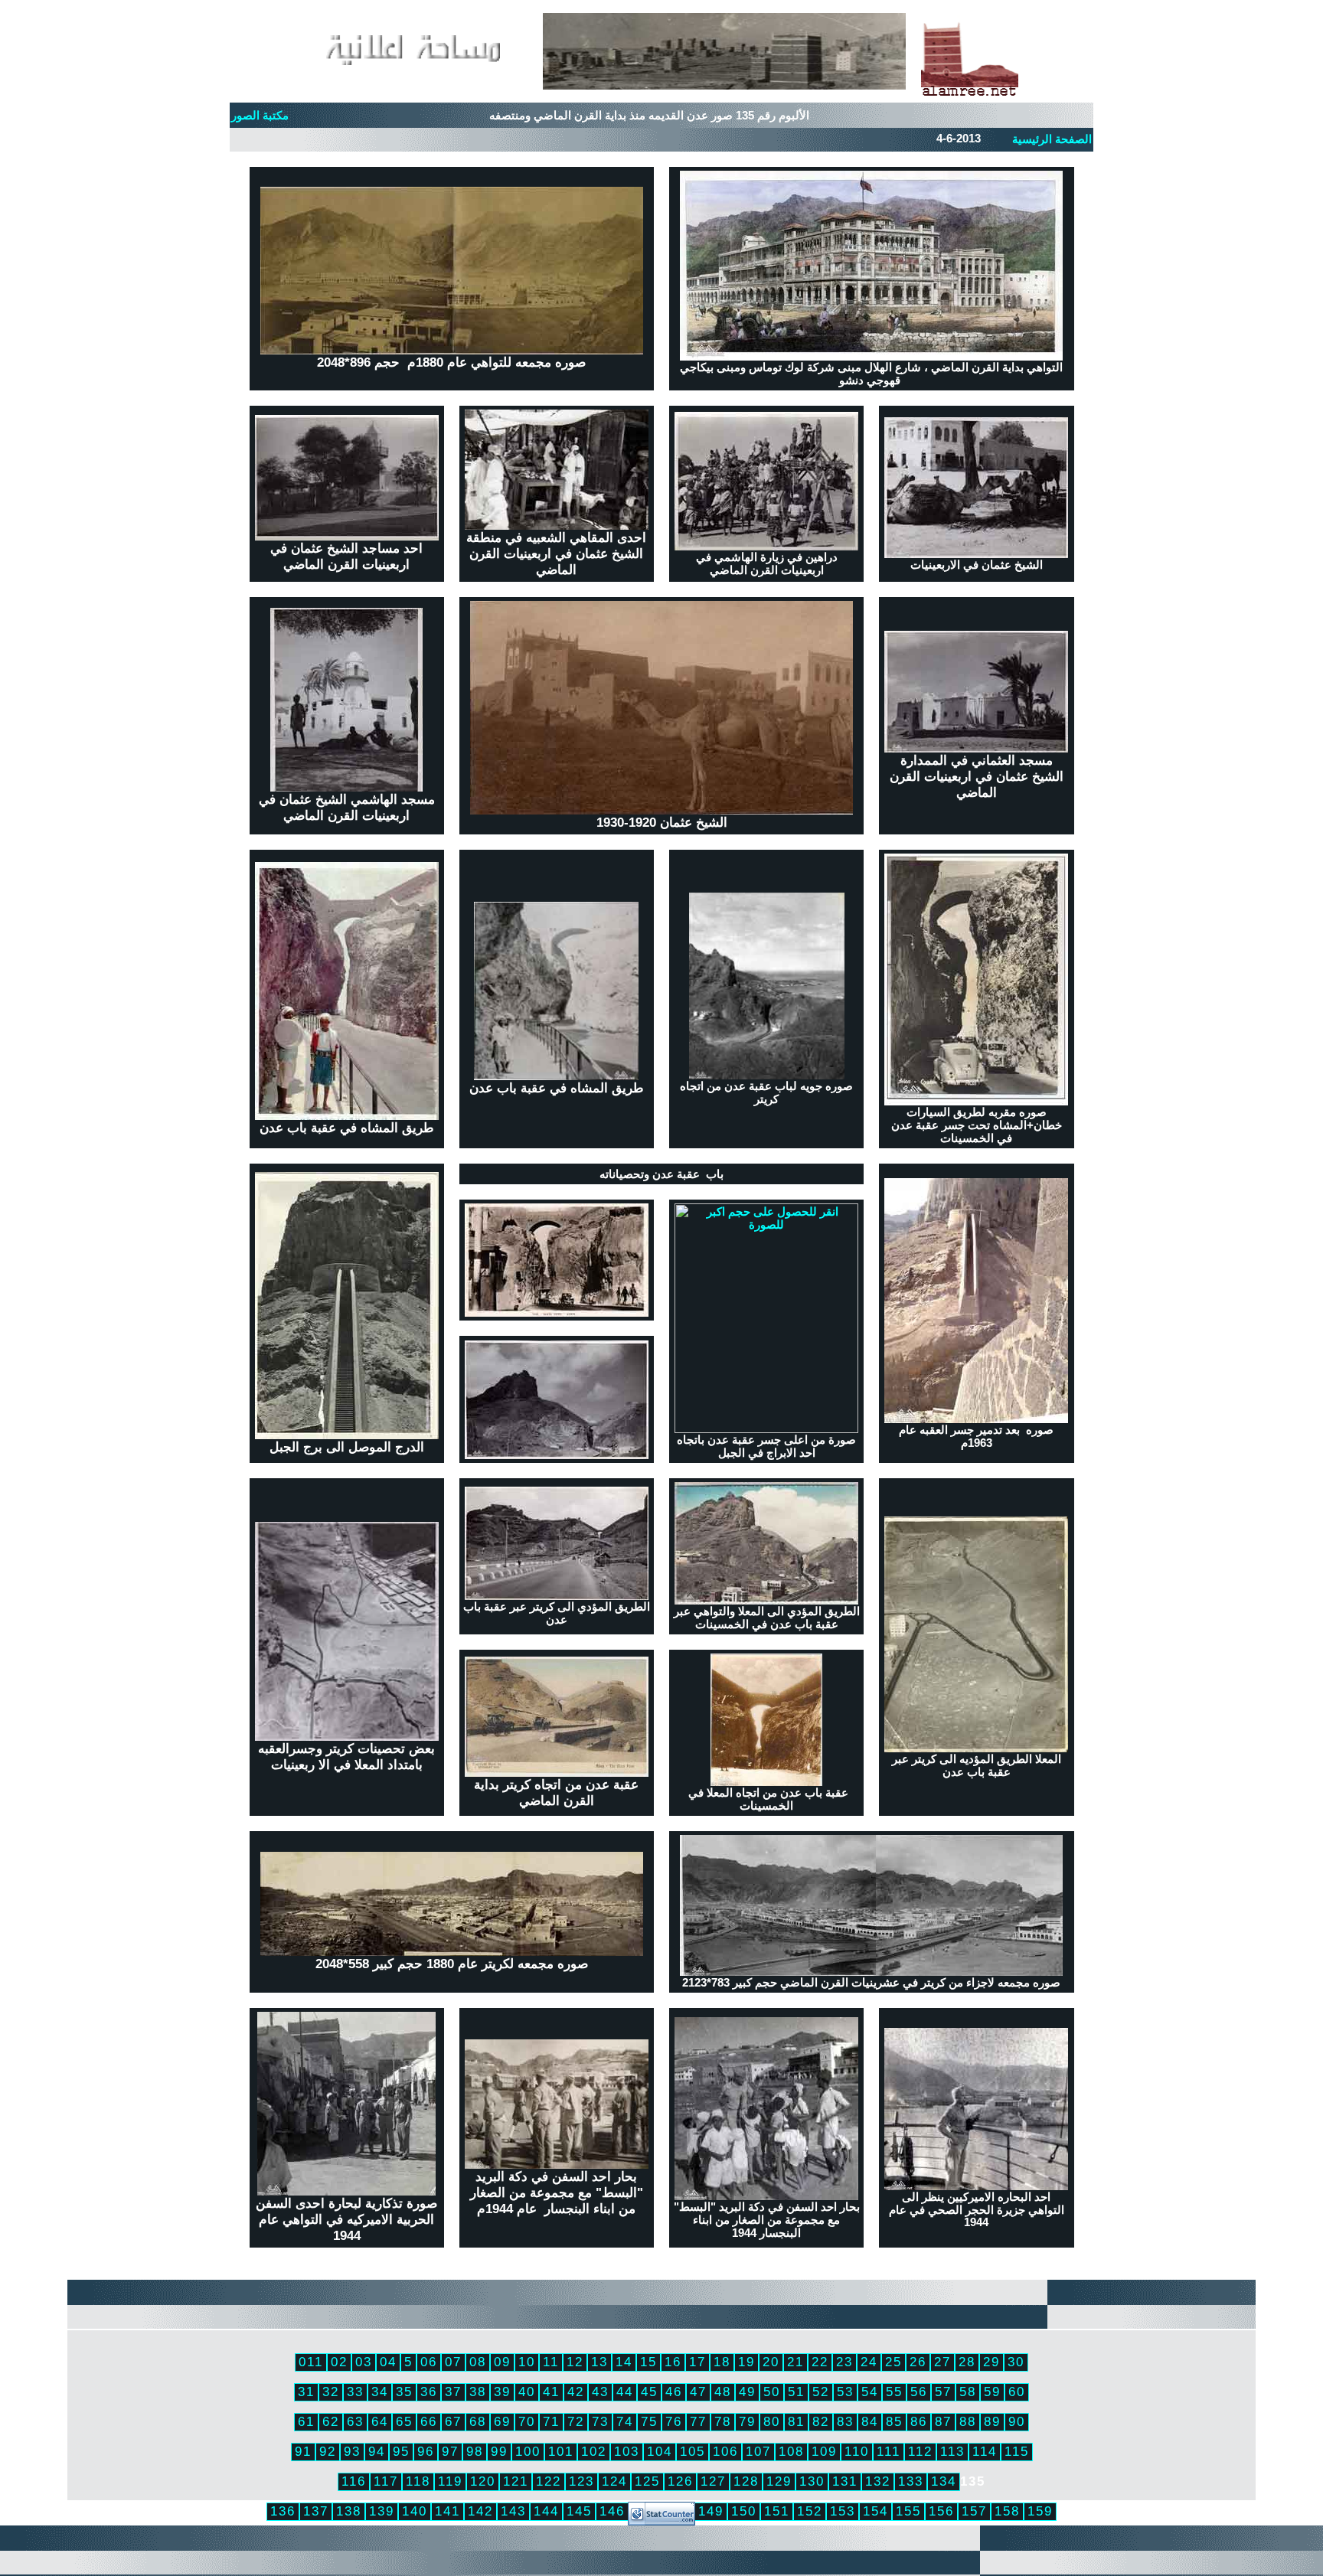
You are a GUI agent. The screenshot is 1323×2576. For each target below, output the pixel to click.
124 (614, 2481)
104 (660, 2451)
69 (502, 2421)
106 (725, 2451)
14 (624, 2362)
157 (974, 2511)
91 (303, 2451)
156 (941, 2511)
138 (349, 2511)
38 (478, 2392)
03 (364, 2362)
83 (845, 2421)
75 (649, 2421)
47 (698, 2392)
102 (594, 2451)
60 (1017, 2392)
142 (480, 2511)
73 (600, 2421)
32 (331, 2392)
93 (352, 2451)
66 (429, 2421)
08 (478, 2362)
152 (810, 2511)
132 (878, 2481)
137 (316, 2511)
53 (845, 2392)
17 (697, 2362)
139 (382, 2511)
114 (985, 2451)
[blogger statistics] (661, 2521)
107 (758, 2451)
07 (453, 2362)
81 (796, 2421)
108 (791, 2451)
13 (599, 2362)
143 (513, 2511)
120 (483, 2481)
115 (1017, 2451)
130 (812, 2481)
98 (475, 2451)
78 (723, 2421)
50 (772, 2392)
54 (870, 2392)
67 (453, 2421)
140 (415, 2511)
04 (388, 2362)
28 (967, 2362)
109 (824, 2451)
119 (450, 2481)
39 (502, 2392)
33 (355, 2392)
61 (306, 2421)
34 (380, 2392)
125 (647, 2481)
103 (627, 2451)
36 (429, 2392)
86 (919, 2421)
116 (354, 2481)
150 (744, 2511)
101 (561, 2451)
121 (516, 2481)
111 (889, 2451)
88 (968, 2421)
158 (1007, 2511)
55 (894, 2392)
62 (331, 2421)
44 (625, 2392)
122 (549, 2481)
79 (747, 2421)
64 (380, 2421)
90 (1017, 2421)
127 (713, 2481)
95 (401, 2451)
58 (968, 2392)
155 (908, 2511)
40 (527, 2392)
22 (820, 2362)
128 (746, 2481)
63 (355, 2421)
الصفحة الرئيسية (1052, 139)
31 (306, 2392)
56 (919, 2392)
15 (648, 2362)
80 (772, 2421)
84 (870, 2421)
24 (869, 2362)
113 (952, 2451)
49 (747, 2392)
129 (779, 2481)
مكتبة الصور (260, 116)
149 (711, 2511)
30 (1016, 2362)
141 (448, 2511)
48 (723, 2392)
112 (920, 2451)
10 (527, 2362)
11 (551, 2362)
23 (844, 2362)
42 (576, 2392)
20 (771, 2362)
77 (698, 2421)
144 (546, 2511)
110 (857, 2451)
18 (722, 2362)
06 (429, 2362)
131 (845, 2481)
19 (746, 2362)
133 (911, 2481)
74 (625, 2421)
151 (777, 2511)
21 (795, 2362)
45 (649, 2392)
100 (528, 2451)
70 (527, 2421)
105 (693, 2451)
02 (339, 2362)
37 (453, 2392)
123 (581, 2481)
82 (821, 2421)
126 (680, 2481)
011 (311, 2362)
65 (404, 2421)
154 (875, 2511)
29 (991, 2362)
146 (612, 2511)
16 (673, 2362)
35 (404, 2392)
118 (418, 2481)
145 (579, 2511)
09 (502, 2362)
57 (943, 2392)
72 (576, 2421)
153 (843, 2511)
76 (674, 2421)
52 (821, 2392)
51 (796, 2392)
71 (551, 2421)
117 (386, 2481)
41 (551, 2392)
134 (944, 2481)
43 (600, 2392)
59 (992, 2392)
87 (943, 2421)
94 (377, 2451)
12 (575, 2362)
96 (426, 2451)
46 (674, 2392)
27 (942, 2362)
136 (283, 2511)
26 (918, 2362)
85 (894, 2421)
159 (1040, 2511)
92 (328, 2451)
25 (893, 2362)
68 (478, 2421)
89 (992, 2421)
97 (450, 2451)
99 (499, 2451)
